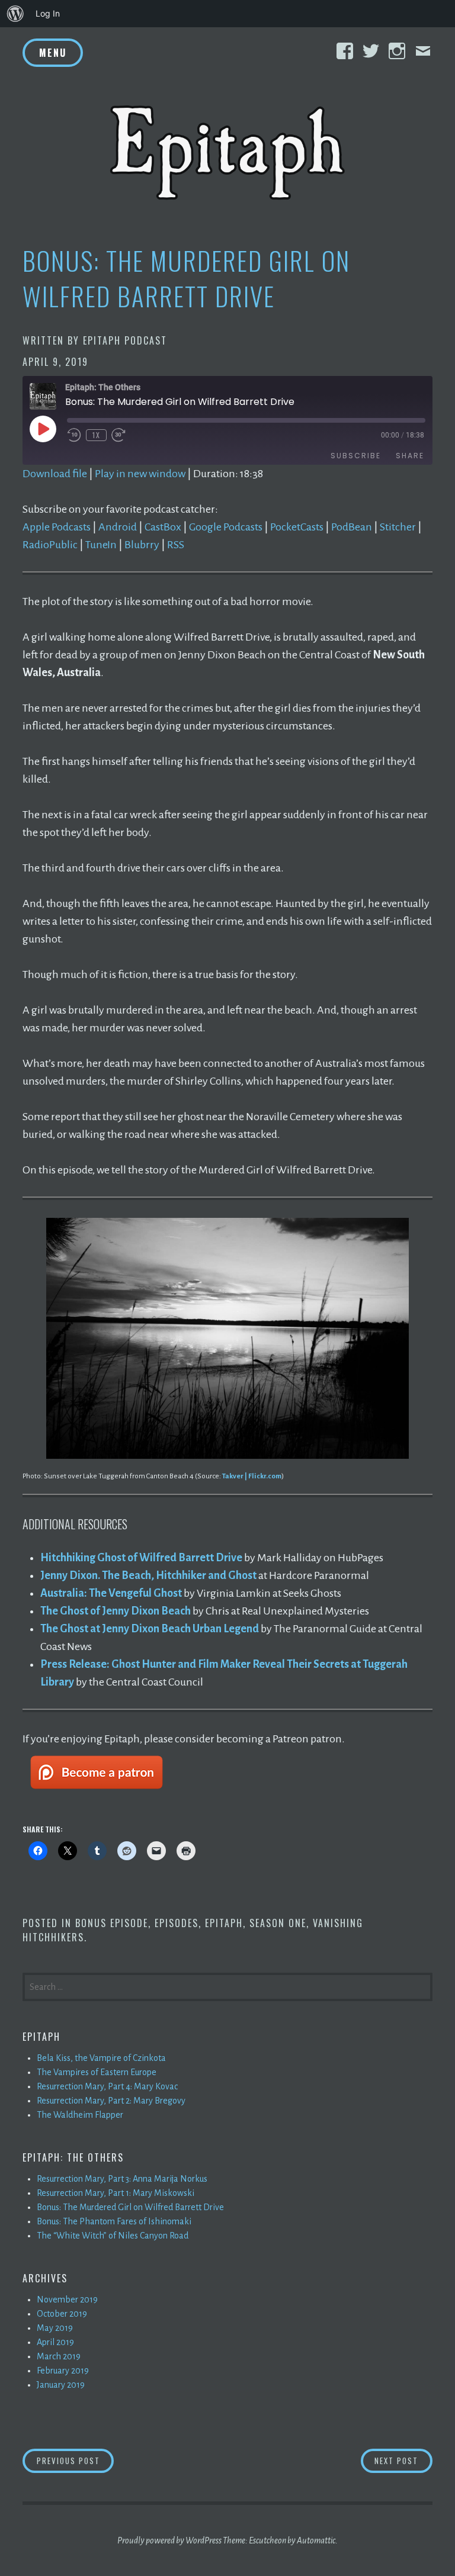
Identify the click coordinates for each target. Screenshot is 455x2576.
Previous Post (75, 2460)
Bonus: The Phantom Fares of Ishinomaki (114, 2221)
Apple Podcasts (57, 527)
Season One (278, 1923)
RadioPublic (50, 545)
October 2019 (62, 2314)
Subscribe (356, 456)
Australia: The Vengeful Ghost (111, 1593)
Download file (55, 474)
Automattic (316, 2540)
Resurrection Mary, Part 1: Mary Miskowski (116, 2193)
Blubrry (142, 545)
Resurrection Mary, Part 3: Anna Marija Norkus (122, 2179)
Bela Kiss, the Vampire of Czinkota (101, 2058)
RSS (176, 545)
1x (97, 435)
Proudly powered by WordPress (169, 2540)
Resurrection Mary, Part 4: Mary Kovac (107, 2086)
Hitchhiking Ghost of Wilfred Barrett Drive (141, 1558)
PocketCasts (297, 527)
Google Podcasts (226, 527)
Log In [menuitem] (48, 13)
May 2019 (55, 2328)
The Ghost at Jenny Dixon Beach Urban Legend (150, 1629)
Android (118, 527)
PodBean (352, 527)
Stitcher (398, 527)
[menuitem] (15, 14)
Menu (53, 53)
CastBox (163, 527)
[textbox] (236, 1620)
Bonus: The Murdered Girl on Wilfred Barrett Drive (130, 2207)
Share (410, 456)
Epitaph (224, 1923)
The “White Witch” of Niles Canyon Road (113, 2236)
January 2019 (61, 2385)
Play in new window (140, 474)
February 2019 (63, 2371)
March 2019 (59, 2356)
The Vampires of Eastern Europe (97, 2072)
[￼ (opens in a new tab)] (97, 1793)
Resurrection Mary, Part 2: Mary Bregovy (111, 2101)
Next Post (403, 2460)
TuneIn (101, 545)
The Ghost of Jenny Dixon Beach (116, 1611)
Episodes (177, 1923)
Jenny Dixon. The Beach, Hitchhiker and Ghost (148, 1575)
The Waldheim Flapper (80, 2115)
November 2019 (67, 2300)
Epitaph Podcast (125, 340)
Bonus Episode (112, 1923)
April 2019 (55, 2342)
